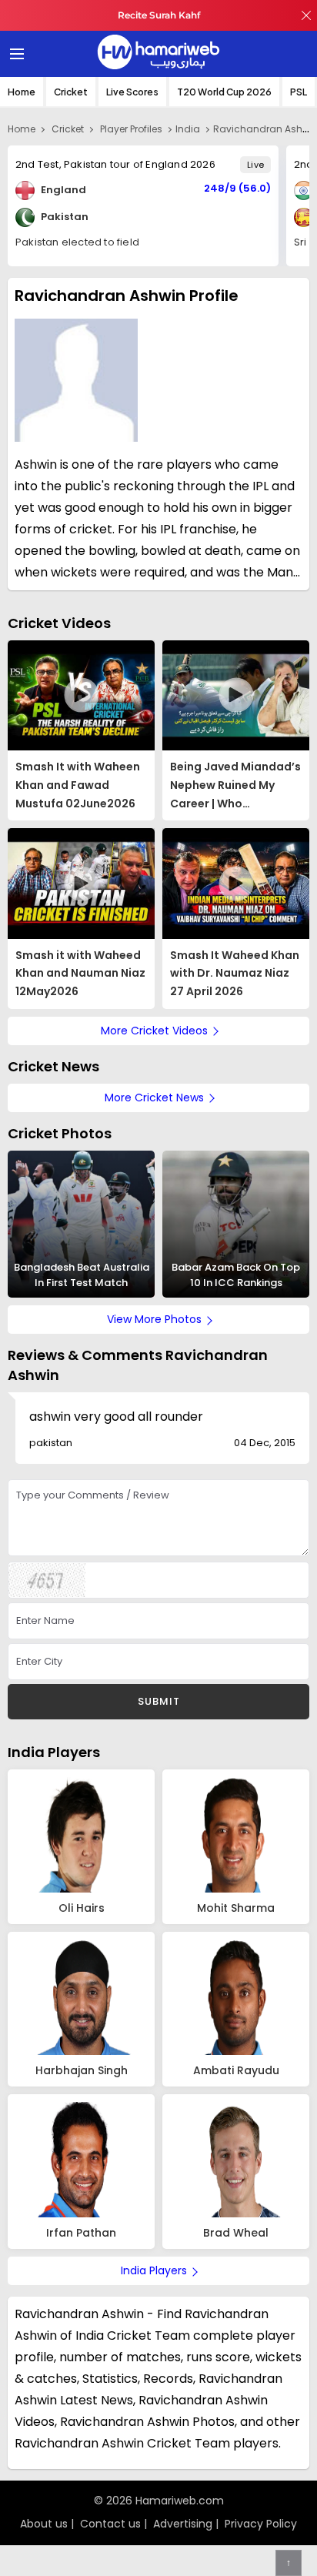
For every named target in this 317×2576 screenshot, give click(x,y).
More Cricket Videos (154, 1031)
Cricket (71, 92)
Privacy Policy (261, 2524)
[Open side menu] (15, 54)
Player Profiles (131, 129)
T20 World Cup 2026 (224, 92)
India (188, 129)
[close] (306, 15)
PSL (299, 92)
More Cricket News (154, 1098)
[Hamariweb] (158, 54)
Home (22, 92)
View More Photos (154, 1319)
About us (44, 2524)
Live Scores (132, 92)
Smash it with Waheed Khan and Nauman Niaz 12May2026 (80, 974)
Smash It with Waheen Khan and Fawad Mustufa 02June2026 (78, 785)
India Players (54, 1752)
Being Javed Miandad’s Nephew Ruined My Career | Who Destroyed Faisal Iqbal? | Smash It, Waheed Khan (235, 786)
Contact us (110, 2524)
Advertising (183, 2524)
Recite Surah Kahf (159, 15)
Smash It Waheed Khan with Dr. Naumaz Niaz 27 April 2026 (235, 974)
